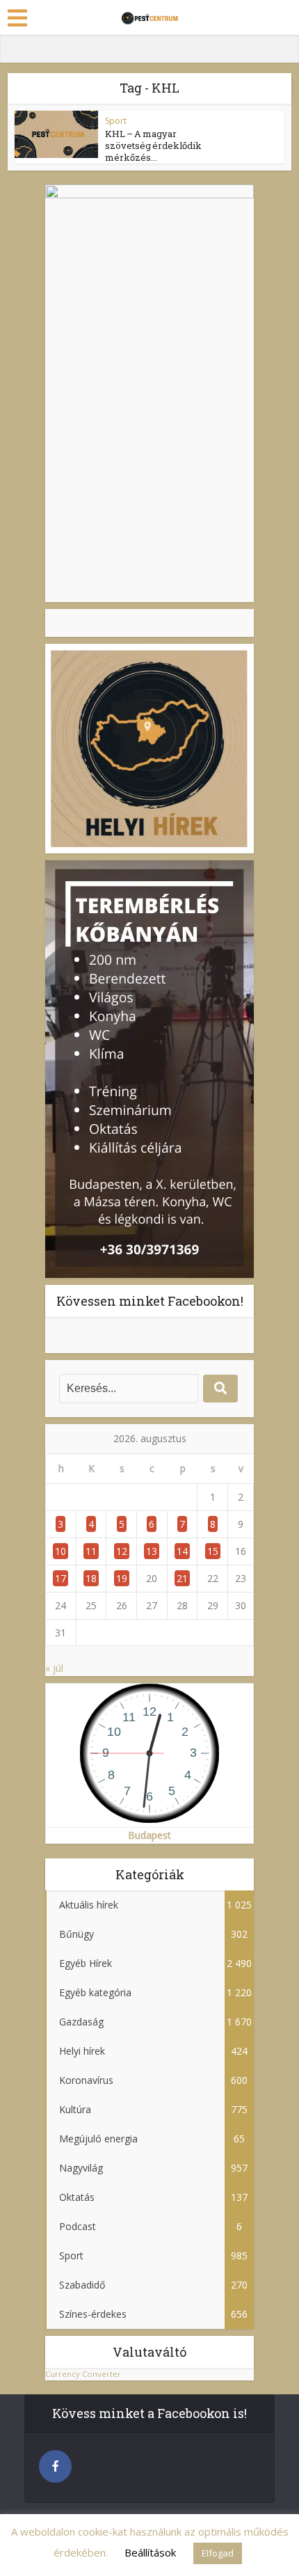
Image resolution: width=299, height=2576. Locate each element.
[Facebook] (55, 2466)
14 (182, 1551)
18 (91, 1578)
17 (60, 1578)
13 (152, 1551)
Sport (116, 121)
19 (122, 1578)
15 (213, 1551)
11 (91, 1551)
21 (182, 1578)
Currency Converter (83, 2374)
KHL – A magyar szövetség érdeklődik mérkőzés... (153, 145)
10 (60, 1551)
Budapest (149, 1835)
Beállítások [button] (150, 2552)
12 (122, 1551)
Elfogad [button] (218, 2553)
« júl (54, 1668)
